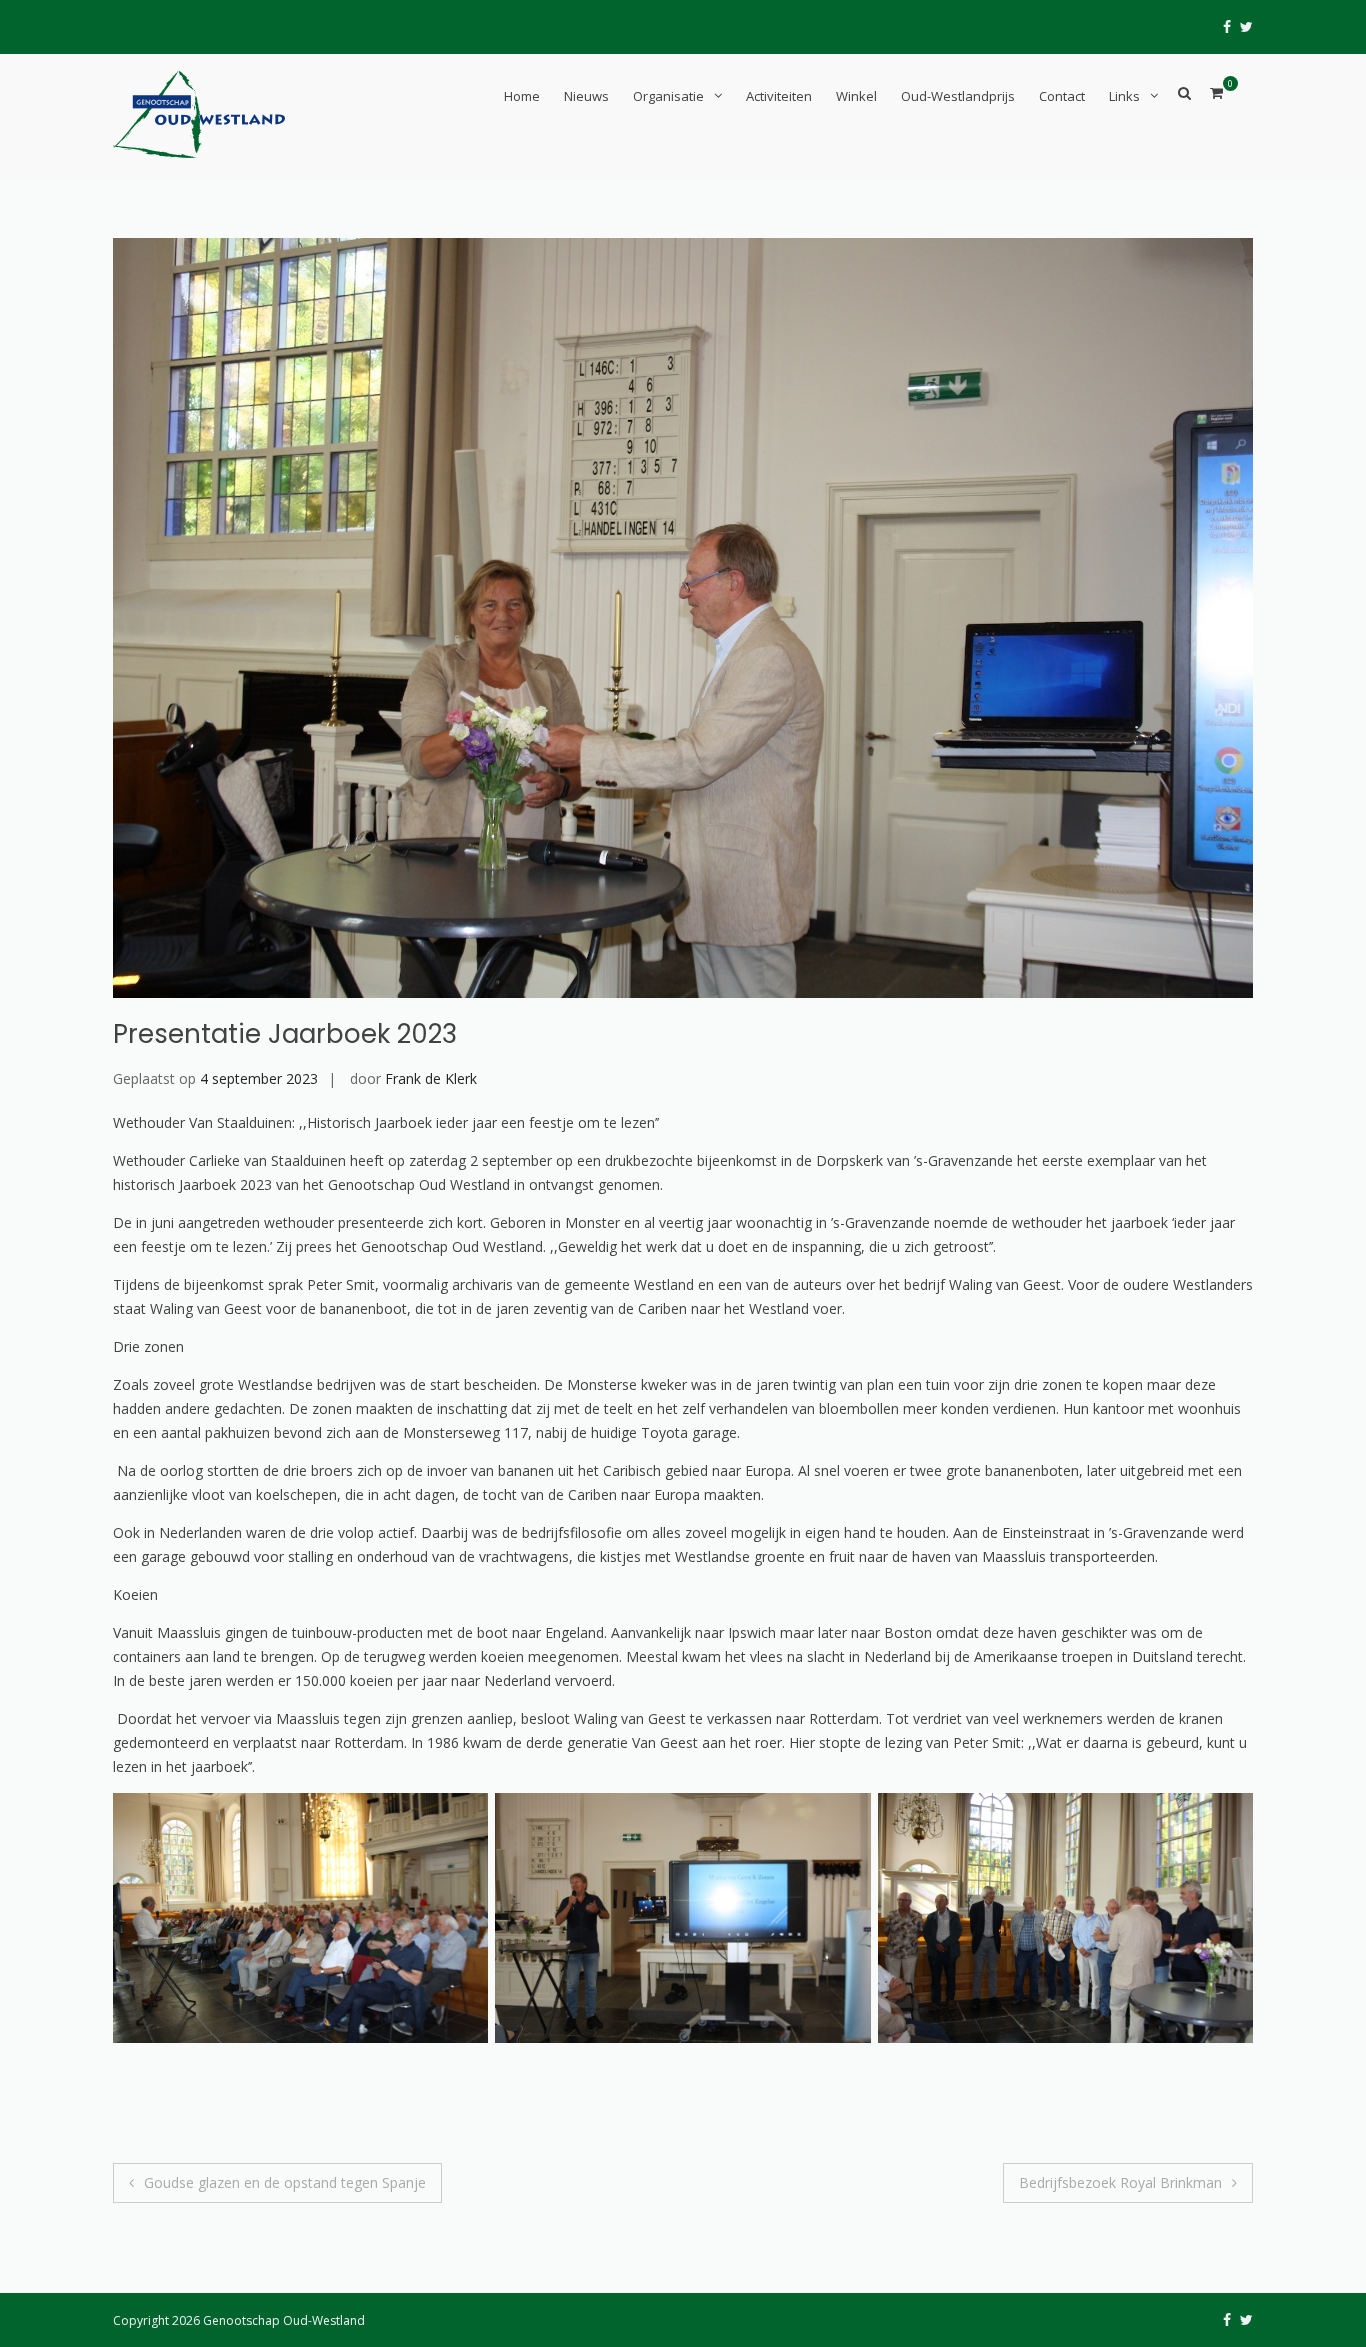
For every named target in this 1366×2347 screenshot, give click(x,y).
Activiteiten (779, 96)
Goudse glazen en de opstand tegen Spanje (285, 2182)
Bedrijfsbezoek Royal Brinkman (1120, 2182)
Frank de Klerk (431, 1078)
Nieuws (586, 96)
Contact (1062, 96)
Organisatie (668, 96)
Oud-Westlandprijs (958, 96)
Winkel (856, 96)
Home (522, 96)
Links (1124, 96)
